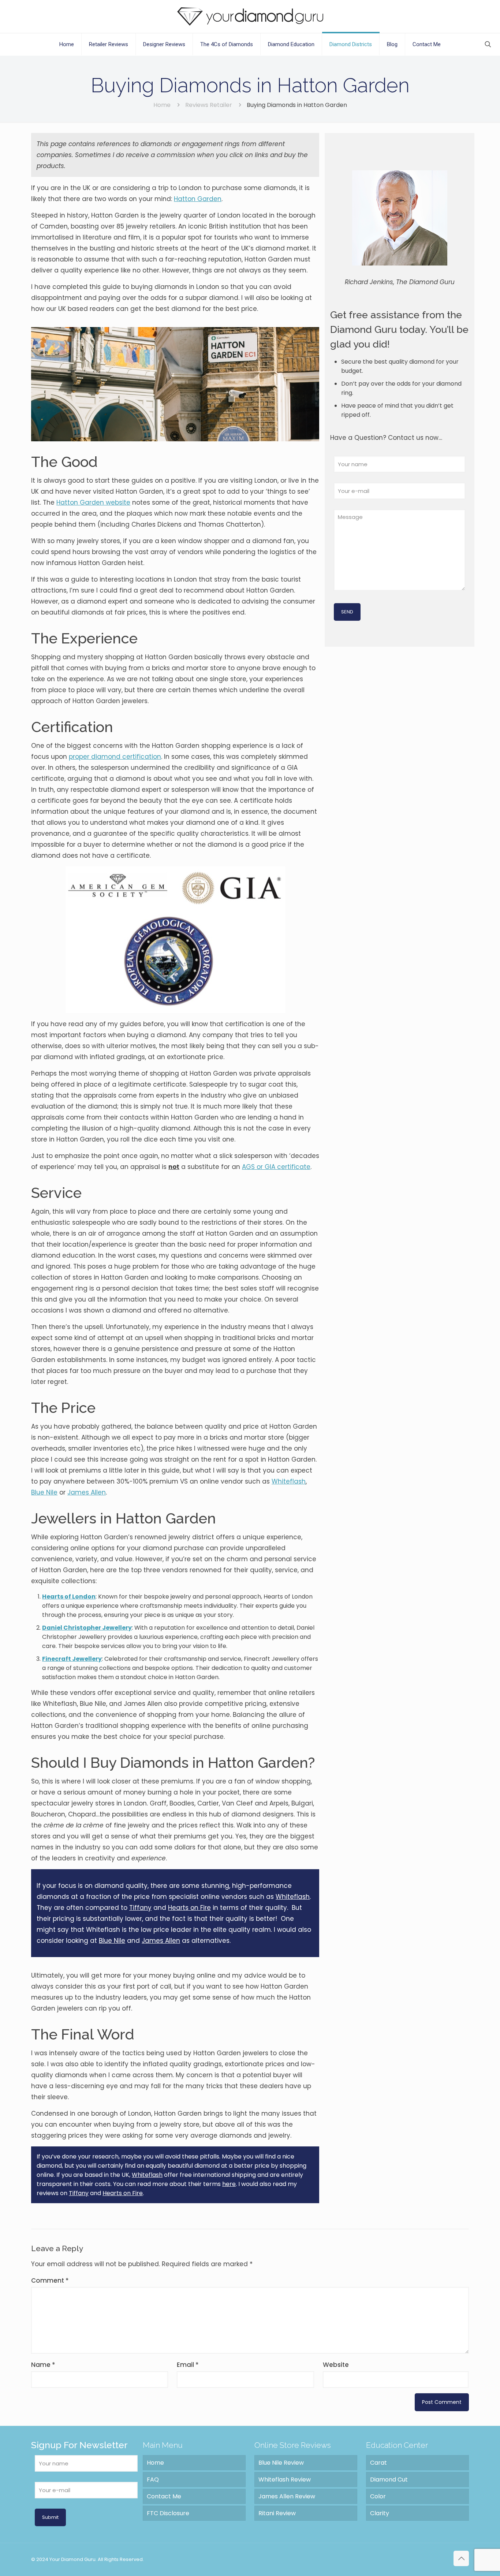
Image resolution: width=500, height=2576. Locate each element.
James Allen (87, 1492)
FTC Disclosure (168, 2513)
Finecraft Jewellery (72, 1659)
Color (378, 2496)
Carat (378, 2463)
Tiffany (140, 1908)
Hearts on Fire (189, 1908)
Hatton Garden (198, 199)
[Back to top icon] (461, 2558)
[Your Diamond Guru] (250, 16)
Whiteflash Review (285, 2480)
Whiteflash (289, 1481)
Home (162, 105)
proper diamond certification (115, 757)
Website (336, 2365)
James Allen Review (287, 2496)
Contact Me (164, 2496)
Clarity (380, 2513)
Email (188, 2365)
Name (43, 2365)
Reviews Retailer (209, 105)
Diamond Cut (389, 2480)
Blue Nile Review (281, 2463)
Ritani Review (277, 2513)
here (229, 2184)
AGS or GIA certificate (276, 1167)
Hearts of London (69, 1597)
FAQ (153, 2480)
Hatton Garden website (93, 502)
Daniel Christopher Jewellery (87, 1628)
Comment (50, 2280)
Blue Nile (44, 1492)
